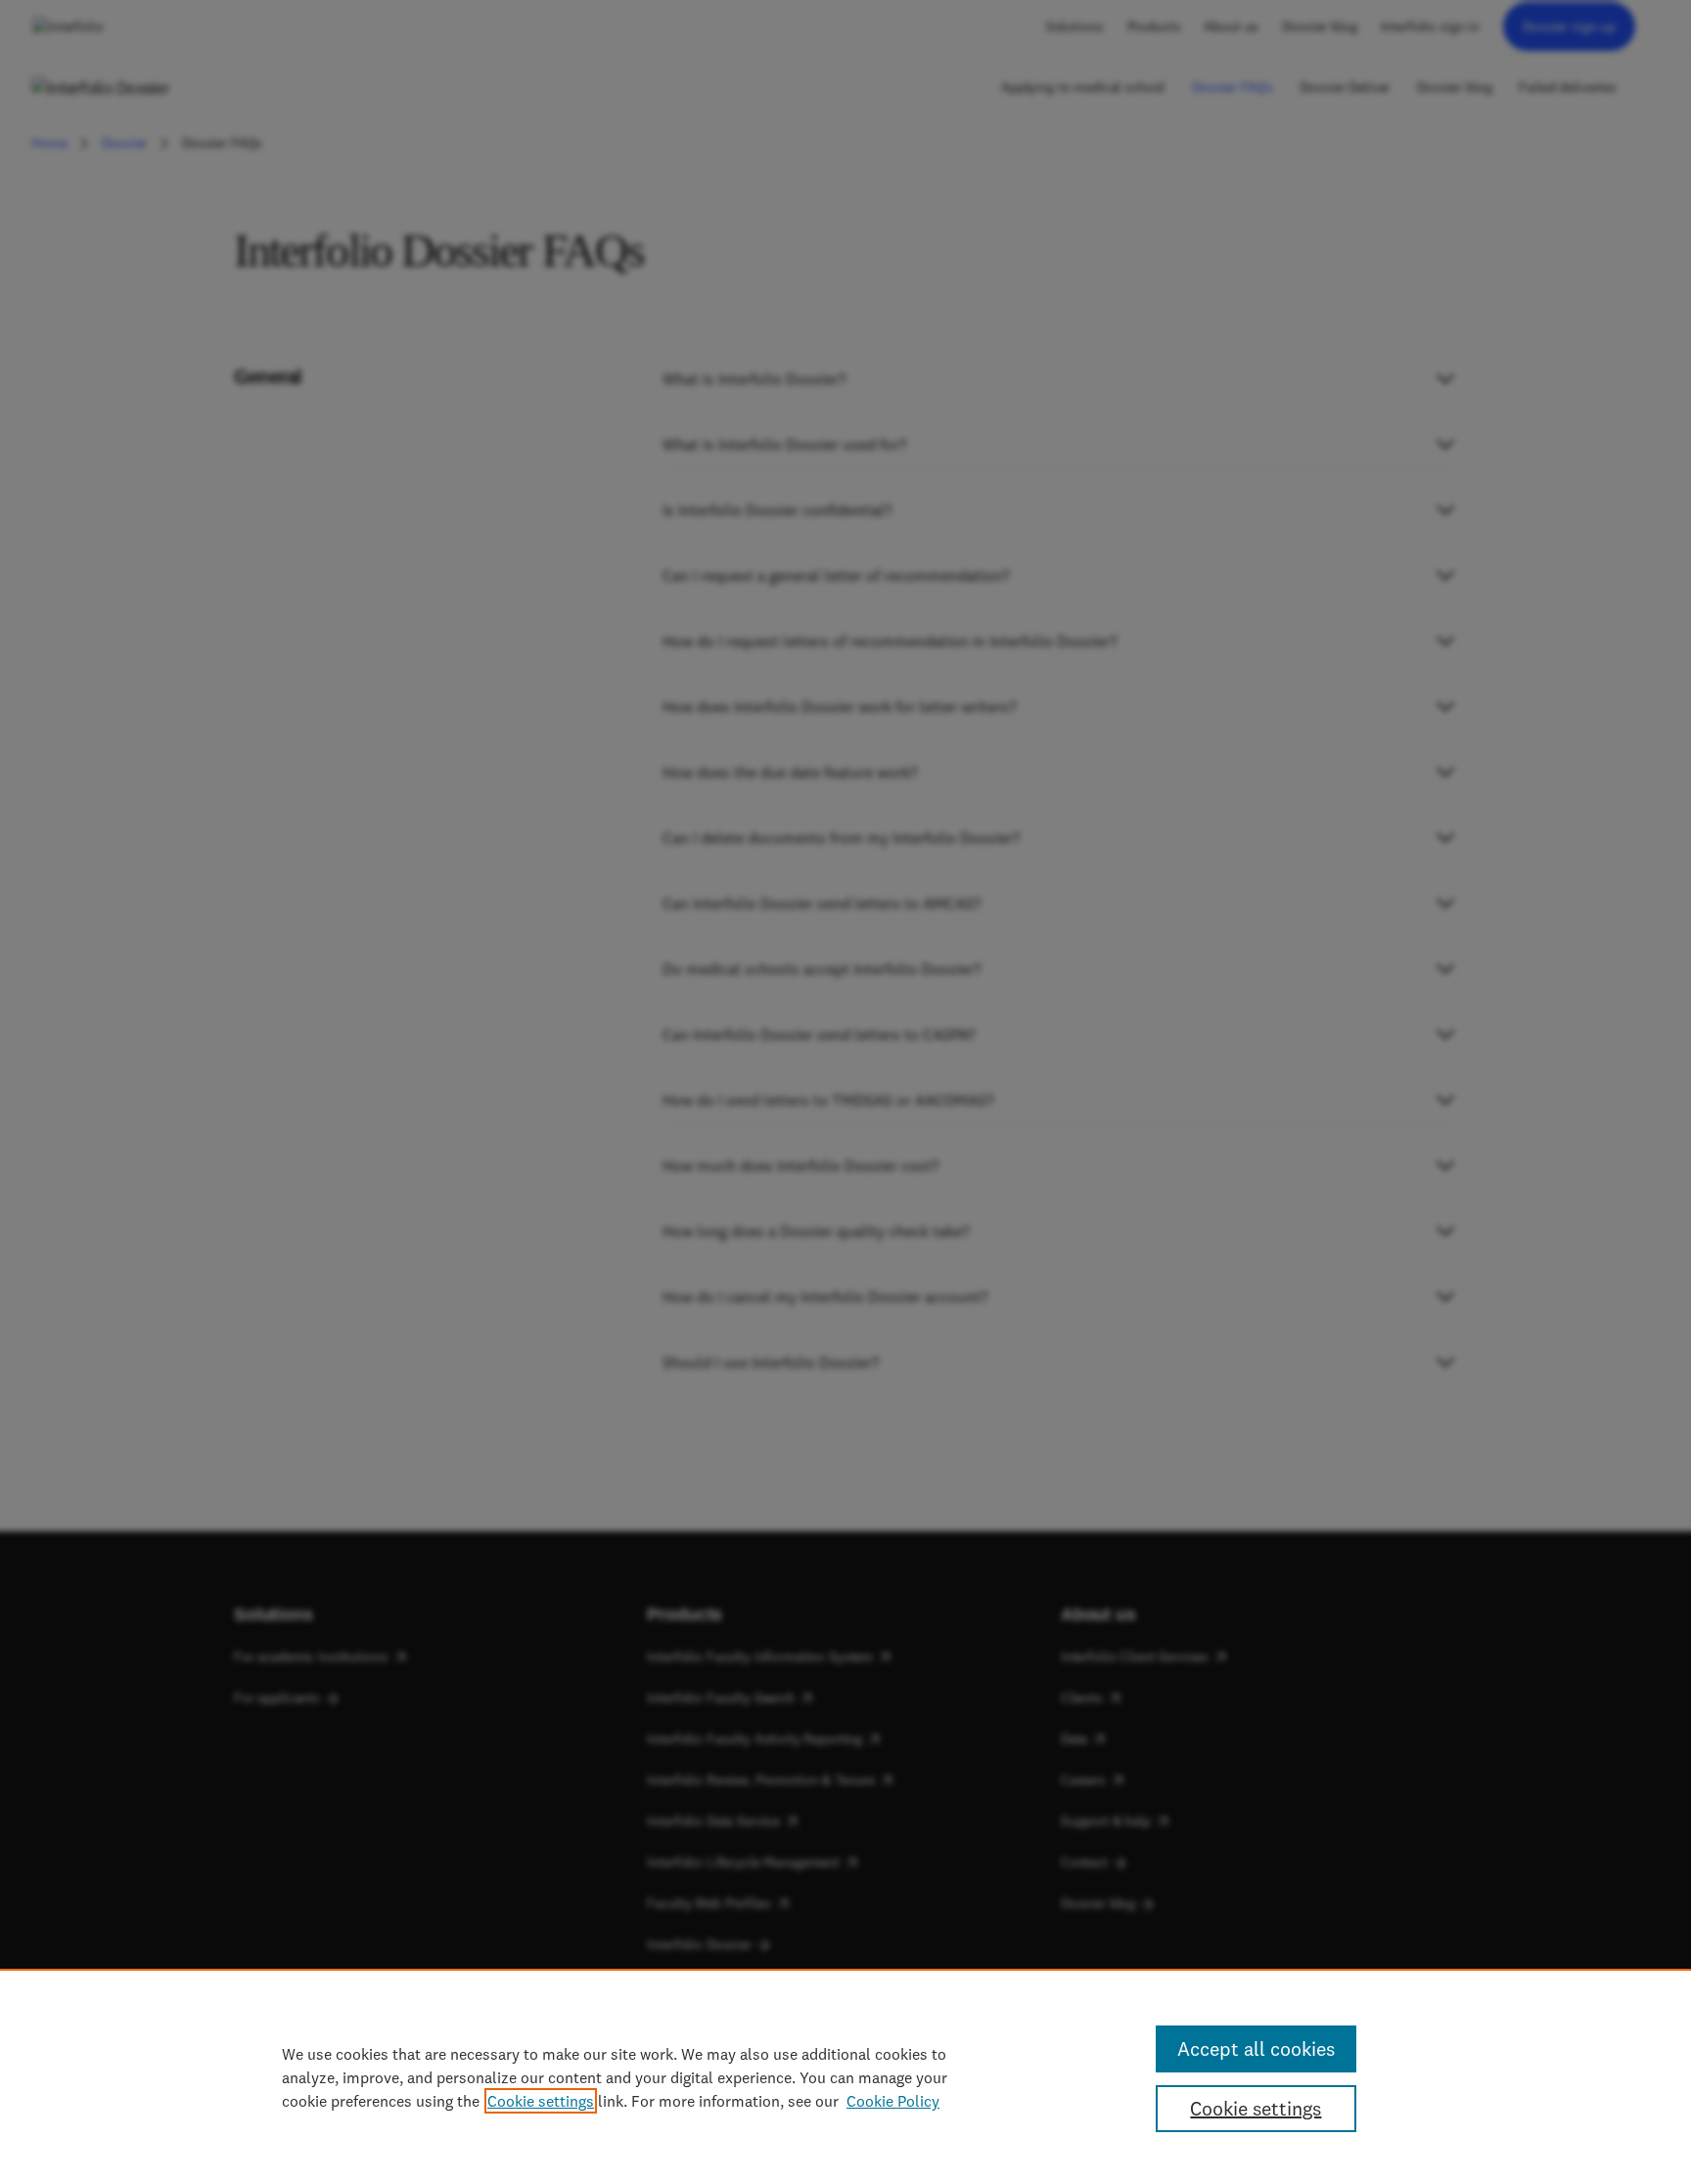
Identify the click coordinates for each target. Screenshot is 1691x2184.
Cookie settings (541, 2101)
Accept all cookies (1256, 2048)
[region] (845, 2076)
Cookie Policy (893, 2101)
